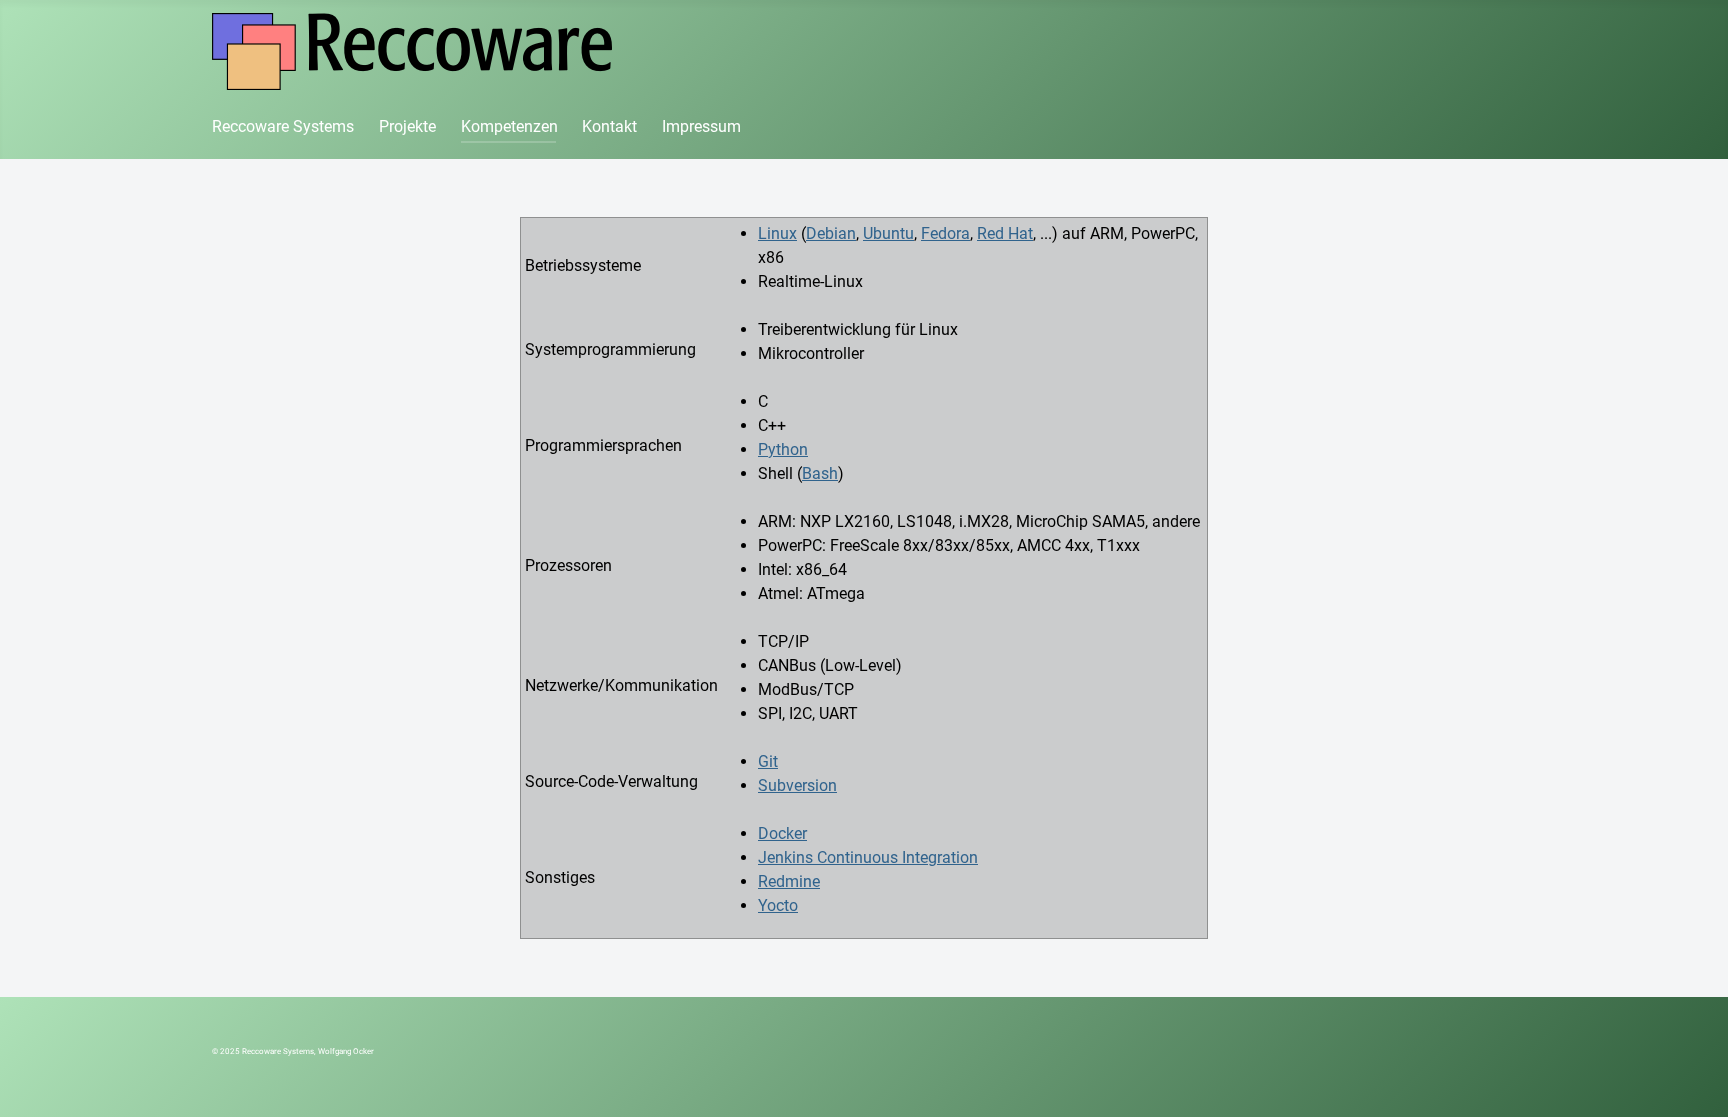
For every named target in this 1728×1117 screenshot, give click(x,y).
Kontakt (609, 126)
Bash (820, 473)
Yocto (778, 905)
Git (768, 761)
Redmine (789, 881)
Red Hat (1005, 233)
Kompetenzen (509, 126)
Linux (777, 233)
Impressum (701, 126)
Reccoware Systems (283, 126)
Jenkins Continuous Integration (868, 857)
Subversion (797, 785)
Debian (831, 233)
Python (783, 449)
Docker (782, 833)
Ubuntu (888, 233)
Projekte (407, 126)
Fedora (945, 233)
